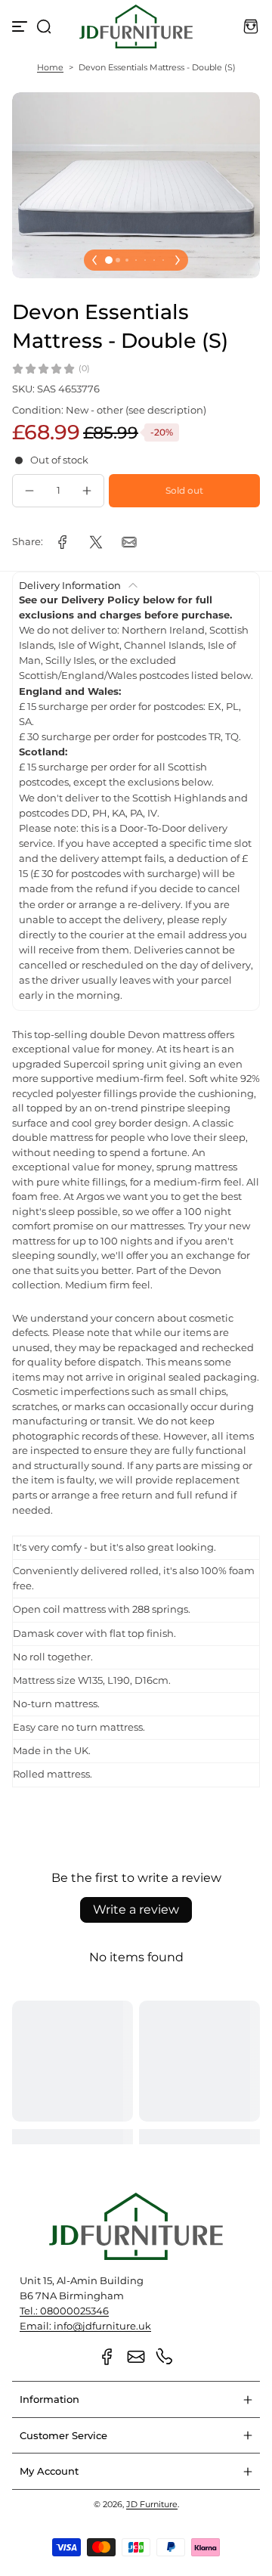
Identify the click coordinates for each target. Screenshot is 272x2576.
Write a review (136, 1910)
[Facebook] (107, 2357)
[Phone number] (165, 2357)
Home (50, 67)
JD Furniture (152, 2504)
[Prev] (94, 260)
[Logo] (136, 26)
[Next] (178, 260)
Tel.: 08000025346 (64, 2311)
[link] (63, 542)
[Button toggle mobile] (21, 26)
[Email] (136, 2357)
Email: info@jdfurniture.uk (85, 2326)
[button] (44, 26)
